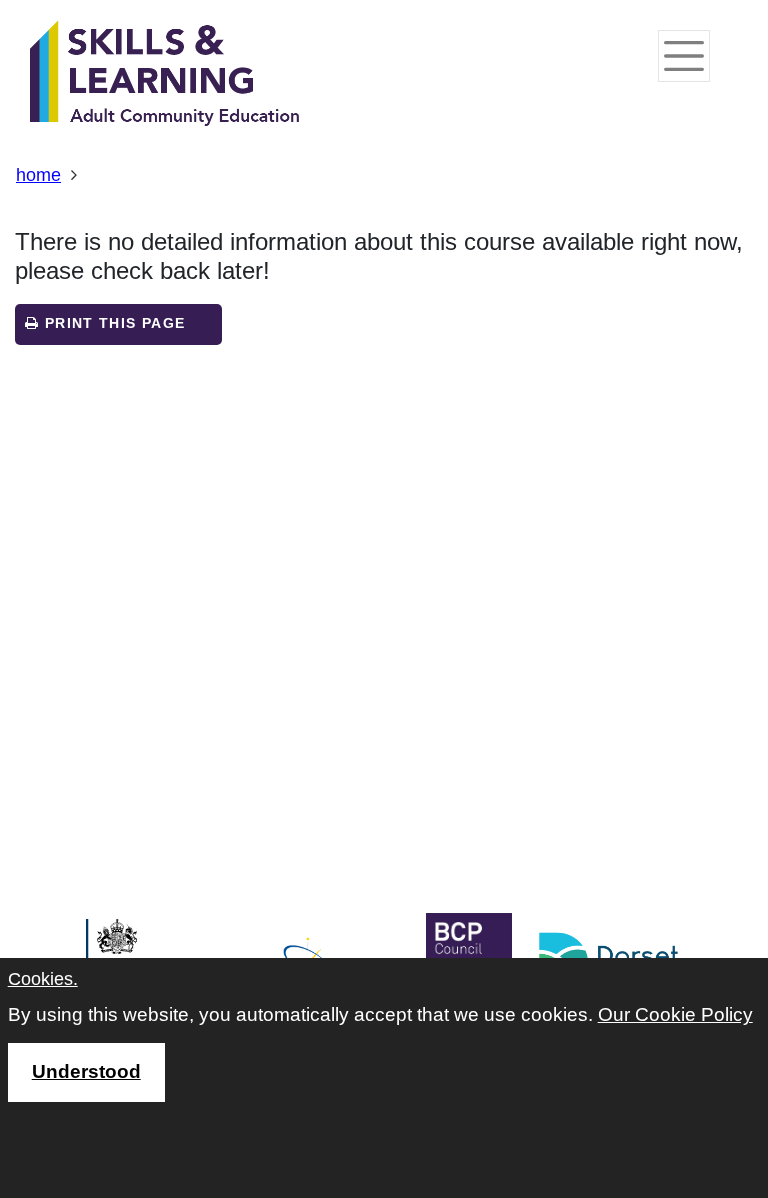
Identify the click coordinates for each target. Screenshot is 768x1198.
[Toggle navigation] (684, 56)
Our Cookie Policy (675, 1014)
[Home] (165, 75)
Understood (86, 1071)
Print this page (112, 323)
